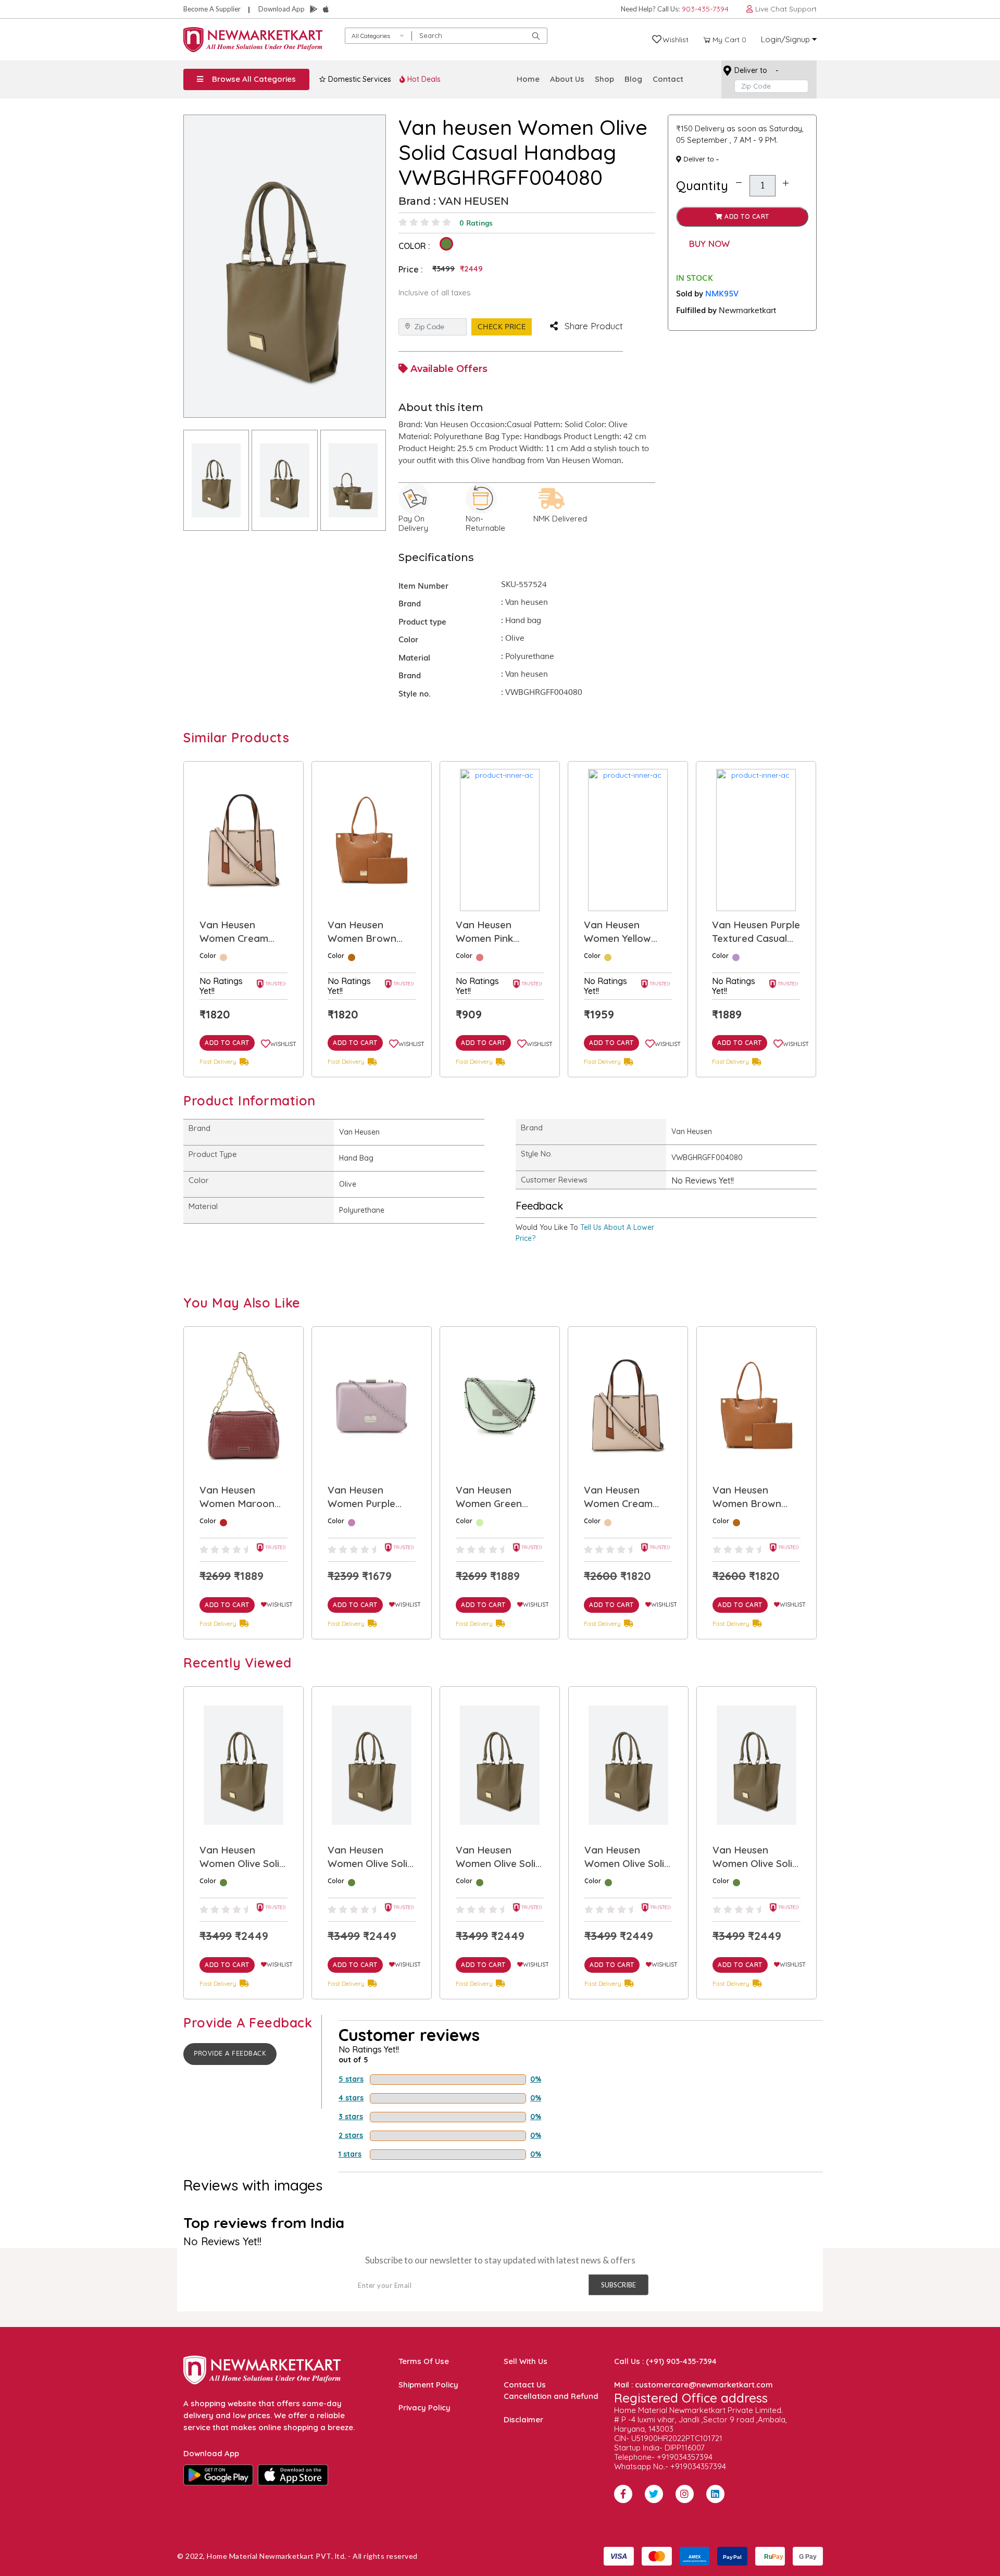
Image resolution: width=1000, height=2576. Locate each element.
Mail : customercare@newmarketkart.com (693, 2385)
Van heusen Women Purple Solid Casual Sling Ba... (240, 1497)
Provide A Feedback (230, 2054)
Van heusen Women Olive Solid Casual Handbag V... (242, 1857)
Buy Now (709, 244)
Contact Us (525, 2385)
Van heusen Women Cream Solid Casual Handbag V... (490, 1497)
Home (528, 79)
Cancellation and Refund (551, 2396)
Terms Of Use (424, 2361)
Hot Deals (423, 79)
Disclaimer (523, 2419)
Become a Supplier (212, 9)
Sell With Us (526, 2361)
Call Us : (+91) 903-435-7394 (665, 2361)
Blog (633, 79)
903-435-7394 (705, 9)
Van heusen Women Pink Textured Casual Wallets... (365, 932)
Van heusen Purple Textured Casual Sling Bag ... (628, 932)
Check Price (502, 327)
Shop (604, 79)
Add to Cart (746, 216)
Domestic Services (359, 79)
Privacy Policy (424, 2407)
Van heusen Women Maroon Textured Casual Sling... (749, 932)
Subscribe (618, 2285)
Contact (668, 79)
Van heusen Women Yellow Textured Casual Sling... (493, 932)
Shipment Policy (428, 2385)
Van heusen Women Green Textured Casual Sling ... (365, 1497)
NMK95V (722, 293)
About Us (567, 79)
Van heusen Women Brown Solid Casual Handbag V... (234, 932)
